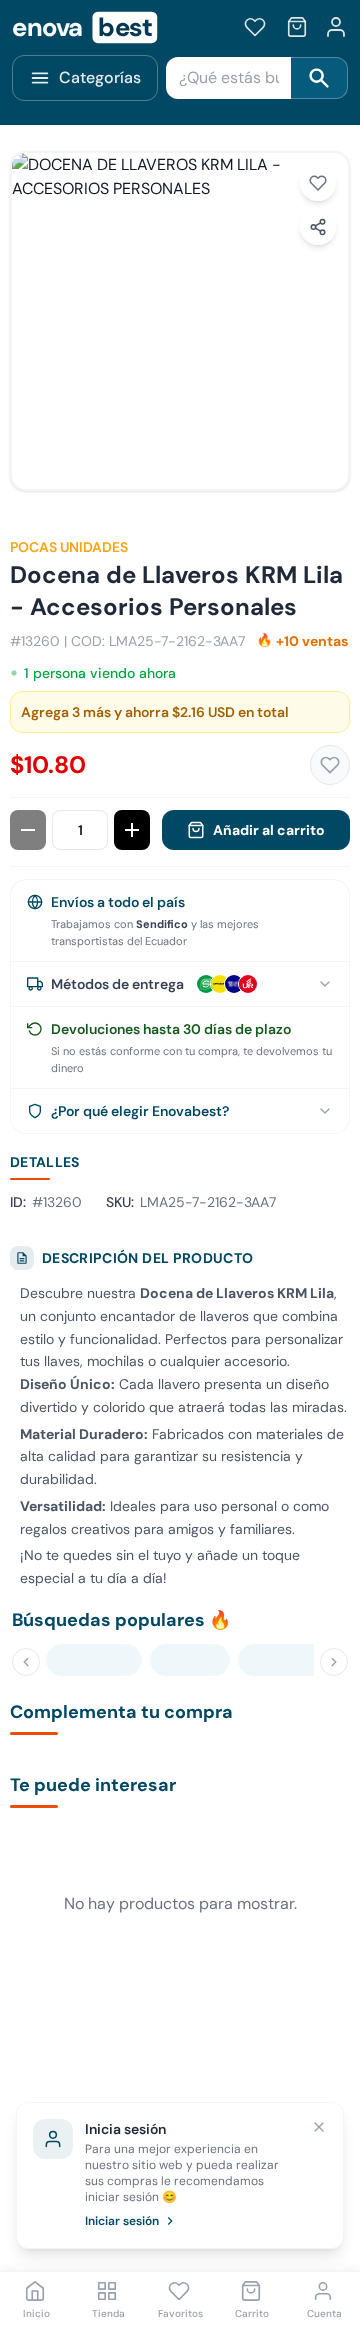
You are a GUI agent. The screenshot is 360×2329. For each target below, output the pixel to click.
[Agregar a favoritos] (318, 183)
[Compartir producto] (318, 227)
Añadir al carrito (269, 830)
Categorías (100, 77)
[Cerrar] (319, 2127)
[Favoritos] (255, 27)
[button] (180, 321)
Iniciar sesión (122, 2221)
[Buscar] (319, 78)
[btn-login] (336, 27)
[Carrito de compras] (297, 27)
